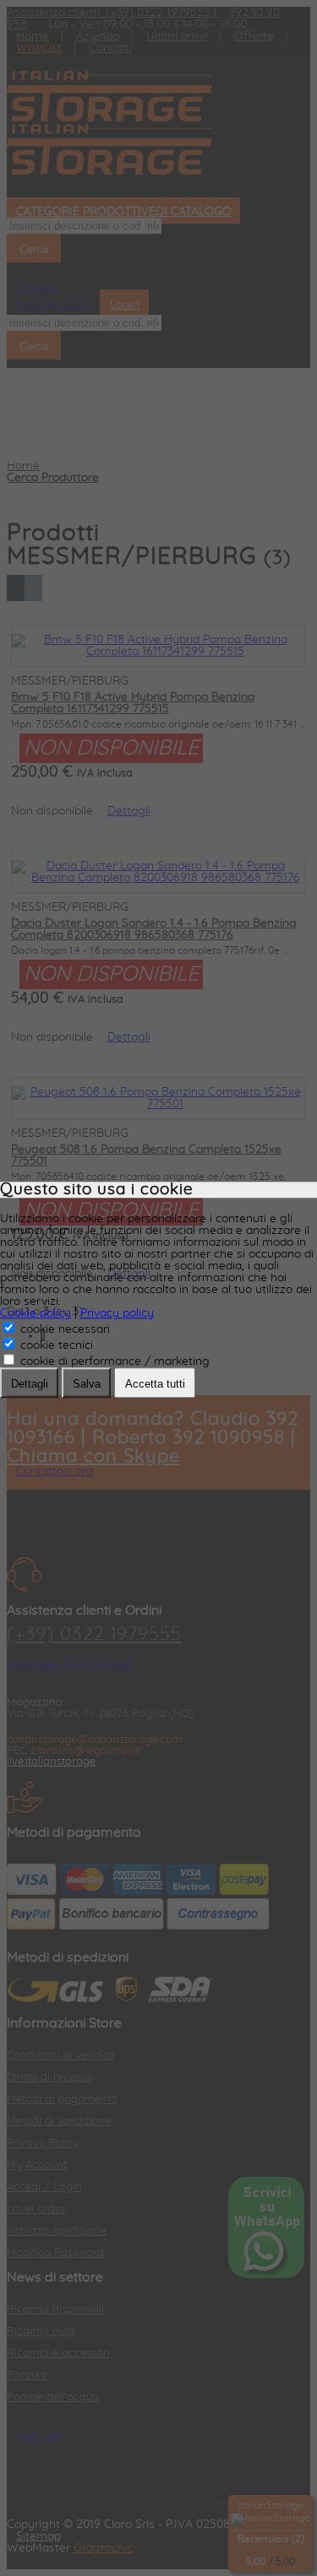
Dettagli (30, 1385)
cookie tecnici (55, 1346)
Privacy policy (117, 1314)
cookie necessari (63, 1330)
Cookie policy (36, 1314)
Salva (87, 1385)
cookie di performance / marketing (113, 1362)
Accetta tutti (155, 1385)
